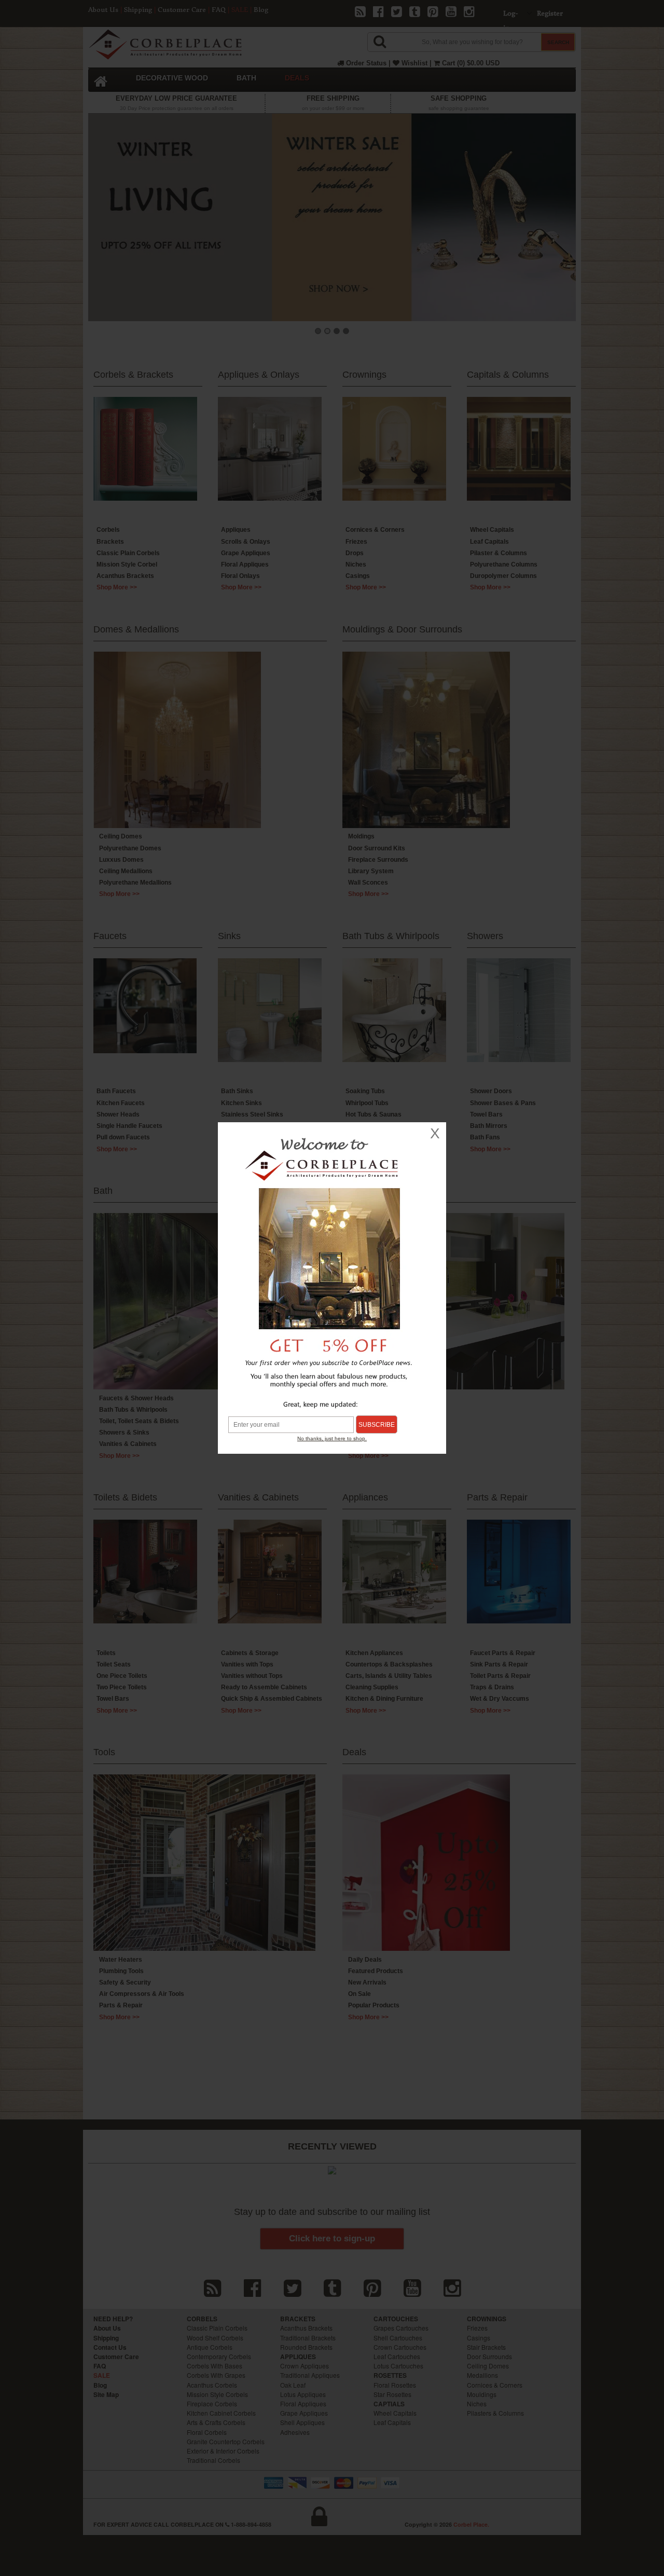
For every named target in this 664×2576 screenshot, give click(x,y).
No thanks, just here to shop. (332, 1438)
